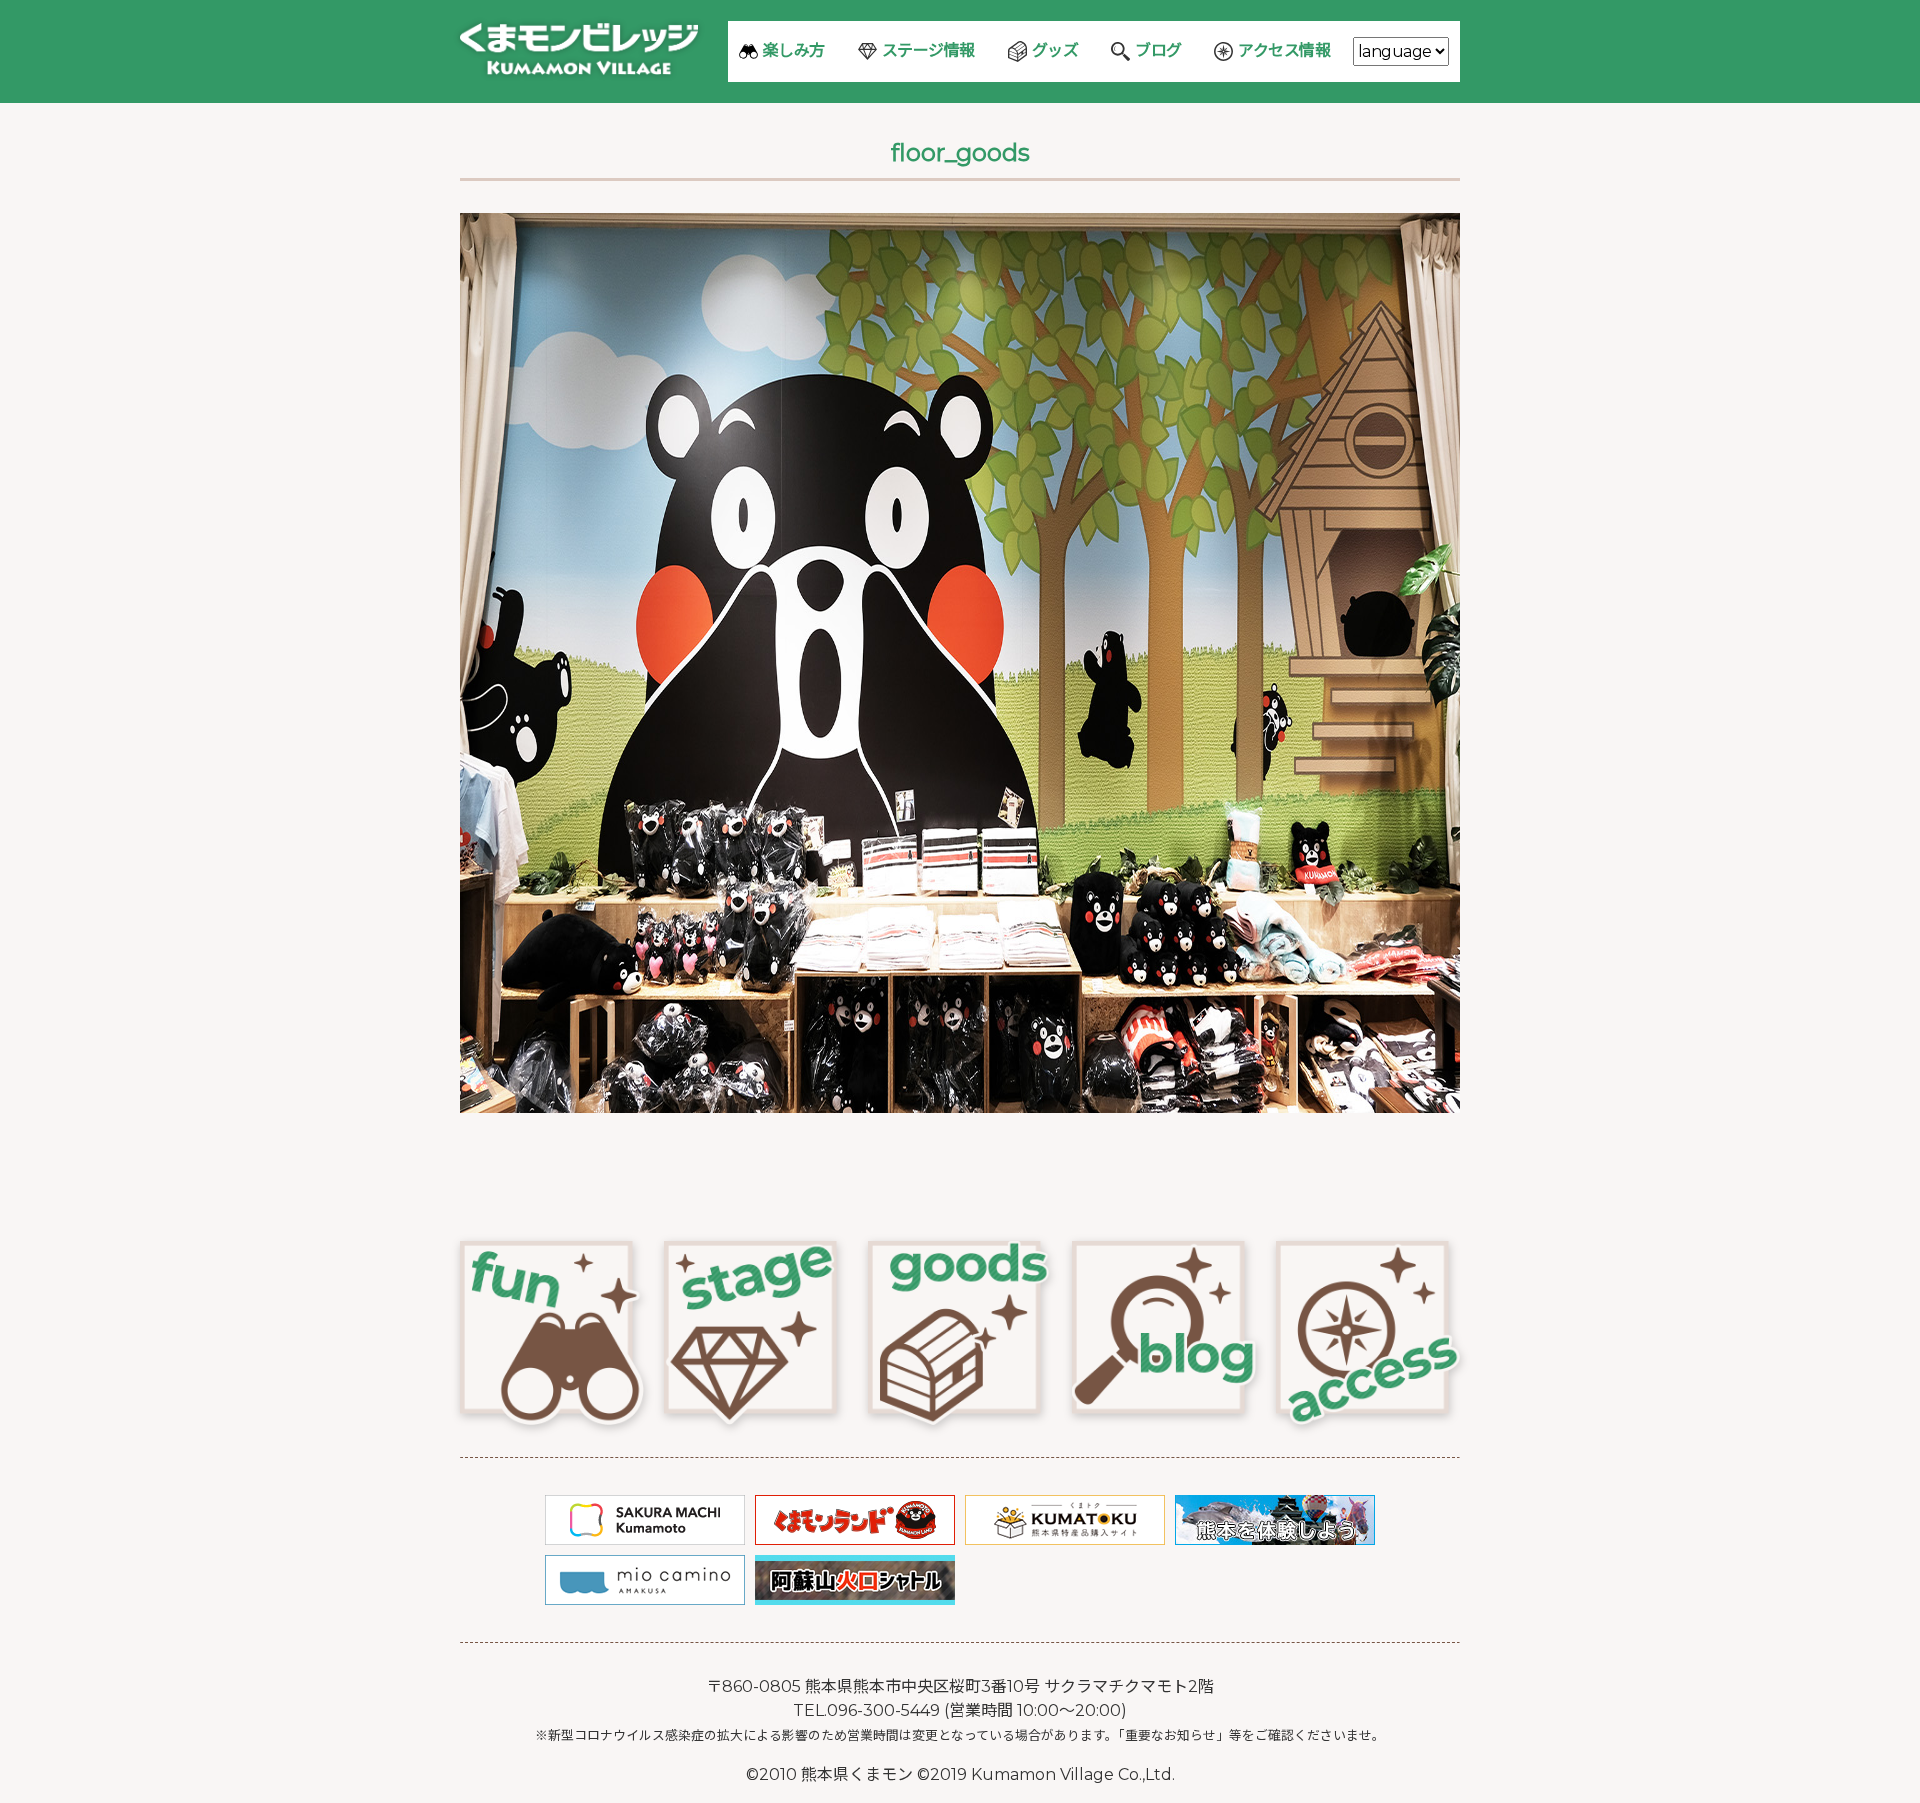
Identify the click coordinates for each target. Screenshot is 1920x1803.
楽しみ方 (794, 50)
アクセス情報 (1284, 50)
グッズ (1055, 50)
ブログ (1158, 50)
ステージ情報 (928, 50)
